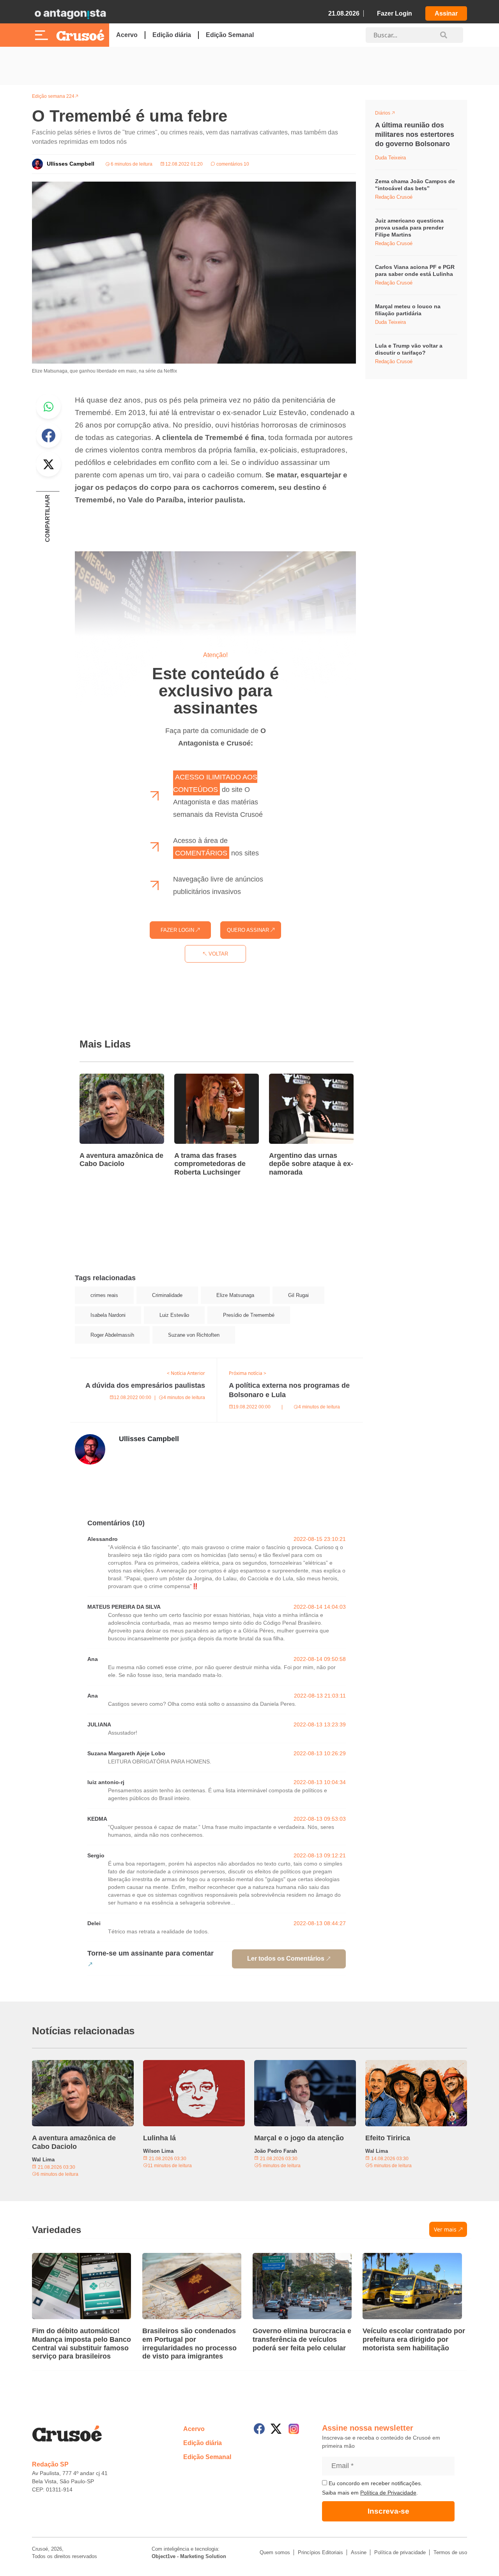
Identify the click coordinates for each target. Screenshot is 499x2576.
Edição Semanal (230, 35)
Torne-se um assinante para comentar (150, 1953)
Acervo (127, 35)
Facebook (48, 435)
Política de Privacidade (388, 2493)
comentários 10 (232, 164)
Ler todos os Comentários (286, 1959)
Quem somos (275, 2552)
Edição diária (172, 35)
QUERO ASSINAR (249, 930)
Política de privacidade (400, 2552)
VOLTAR (218, 954)
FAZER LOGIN (178, 930)
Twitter (48, 464)
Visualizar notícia (104, 1078)
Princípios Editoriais (320, 2552)
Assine (359, 2552)
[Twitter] (276, 2429)
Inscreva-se (388, 2511)
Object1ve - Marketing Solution (189, 2556)
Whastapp (48, 406)
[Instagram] (294, 2429)
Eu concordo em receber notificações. (375, 2483)
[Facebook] (259, 2429)
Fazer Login (395, 13)
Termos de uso (450, 2552)
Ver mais (445, 2229)
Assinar (446, 13)
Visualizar (389, 114)
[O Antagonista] (70, 14)
